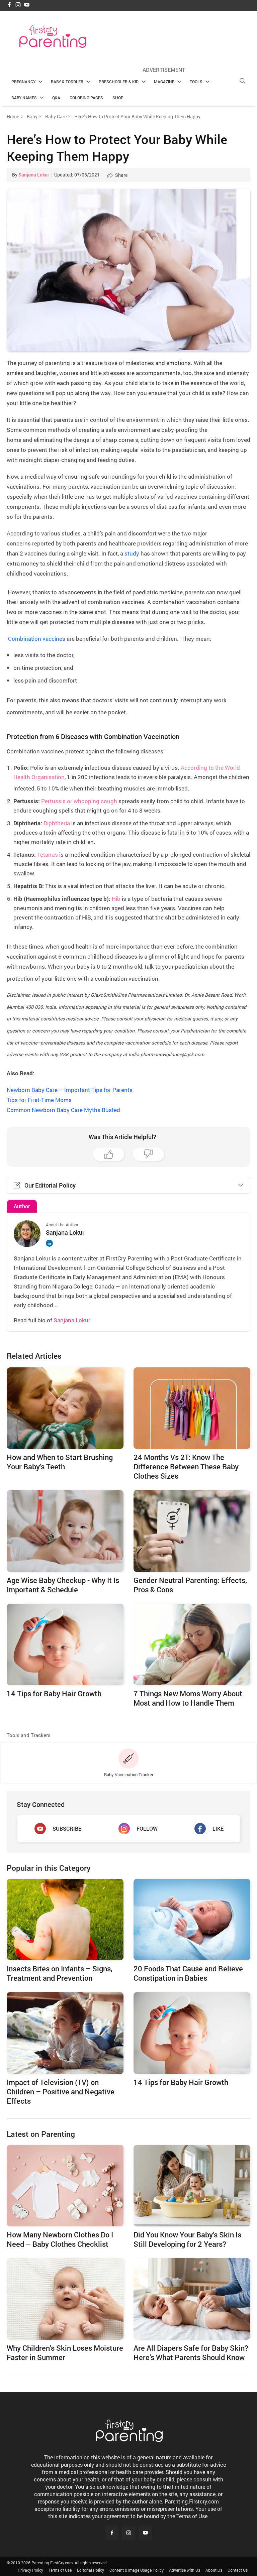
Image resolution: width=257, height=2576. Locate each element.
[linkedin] (51, 1243)
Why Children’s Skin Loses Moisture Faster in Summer (65, 2353)
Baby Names (24, 98)
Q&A (56, 98)
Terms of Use (60, 2570)
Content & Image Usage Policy (137, 2570)
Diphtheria (57, 823)
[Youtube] (27, 5)
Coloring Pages (86, 98)
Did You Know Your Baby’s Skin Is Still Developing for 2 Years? (187, 2239)
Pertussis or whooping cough (79, 801)
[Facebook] (9, 5)
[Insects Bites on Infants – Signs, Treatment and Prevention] (65, 1920)
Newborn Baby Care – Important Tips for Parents (70, 1090)
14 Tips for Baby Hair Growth (181, 2082)
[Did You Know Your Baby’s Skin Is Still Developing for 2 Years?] (192, 2186)
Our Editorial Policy (50, 1185)
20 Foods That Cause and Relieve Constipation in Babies (188, 1973)
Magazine (164, 82)
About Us (214, 2570)
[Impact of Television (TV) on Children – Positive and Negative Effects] (65, 2033)
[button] (242, 81)
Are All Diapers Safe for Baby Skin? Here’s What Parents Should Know (191, 2353)
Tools (196, 82)
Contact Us (238, 2570)
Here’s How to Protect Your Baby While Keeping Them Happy (117, 147)
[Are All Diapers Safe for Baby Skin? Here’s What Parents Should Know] (192, 2299)
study (132, 553)
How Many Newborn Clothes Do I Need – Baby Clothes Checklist (60, 2239)
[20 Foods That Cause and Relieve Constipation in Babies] (192, 1920)
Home (13, 116)
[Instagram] (18, 5)
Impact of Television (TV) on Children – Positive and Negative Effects (61, 2092)
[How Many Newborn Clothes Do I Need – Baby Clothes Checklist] (65, 2186)
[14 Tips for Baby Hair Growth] (192, 2033)
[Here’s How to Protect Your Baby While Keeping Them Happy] (128, 270)
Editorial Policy (91, 2570)
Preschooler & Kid (119, 82)
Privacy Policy (30, 2570)
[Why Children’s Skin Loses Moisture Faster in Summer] (65, 2299)
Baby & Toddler (67, 82)
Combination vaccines (36, 639)
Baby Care (56, 116)
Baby (32, 116)
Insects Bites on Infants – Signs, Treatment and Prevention (60, 1973)
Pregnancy (23, 82)
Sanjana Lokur (34, 175)
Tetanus (48, 854)
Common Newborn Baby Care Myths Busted (63, 1110)
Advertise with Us (185, 2570)
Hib (116, 899)
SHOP (118, 98)
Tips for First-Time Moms (39, 1100)
